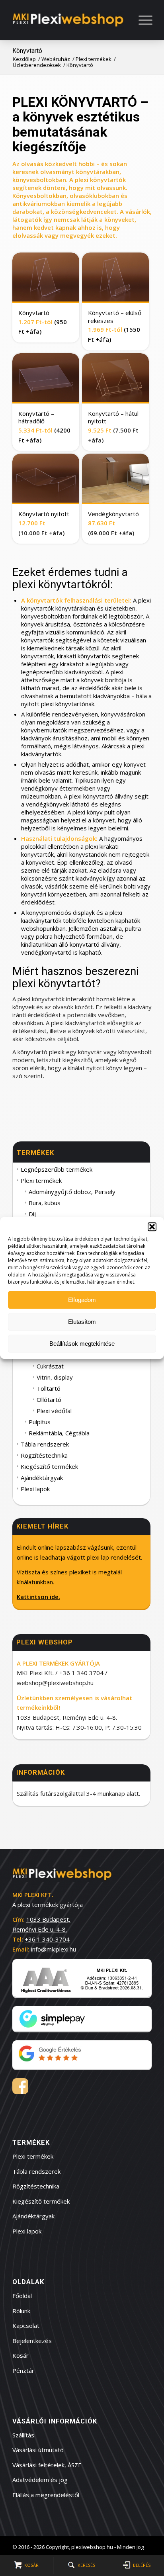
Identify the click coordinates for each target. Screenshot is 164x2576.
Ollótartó (49, 1400)
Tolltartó (49, 1388)
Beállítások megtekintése (82, 1344)
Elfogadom (82, 1300)
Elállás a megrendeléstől (46, 2495)
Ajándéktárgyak (42, 1478)
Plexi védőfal (54, 1411)
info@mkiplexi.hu (54, 1949)
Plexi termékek (41, 1180)
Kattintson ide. (38, 1597)
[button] (152, 1227)
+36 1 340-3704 (47, 1939)
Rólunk (21, 2311)
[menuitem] (137, 20)
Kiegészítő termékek (49, 1466)
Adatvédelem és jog (40, 2480)
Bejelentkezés (32, 2341)
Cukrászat (50, 1366)
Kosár (20, 2355)
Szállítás (23, 2435)
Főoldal (22, 2296)
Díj (32, 1214)
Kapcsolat (26, 2325)
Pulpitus (40, 1422)
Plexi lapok (35, 1489)
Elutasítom (82, 1322)
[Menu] (135, 20)
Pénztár (23, 2370)
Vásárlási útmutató (38, 2450)
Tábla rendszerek (45, 1444)
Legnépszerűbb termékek (57, 1169)
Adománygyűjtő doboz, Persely (72, 1192)
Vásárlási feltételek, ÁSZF (47, 2465)
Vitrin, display (55, 1377)
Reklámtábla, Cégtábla (59, 1433)
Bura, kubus (45, 1203)
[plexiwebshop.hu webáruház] (68, 20)
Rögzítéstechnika (44, 1455)
